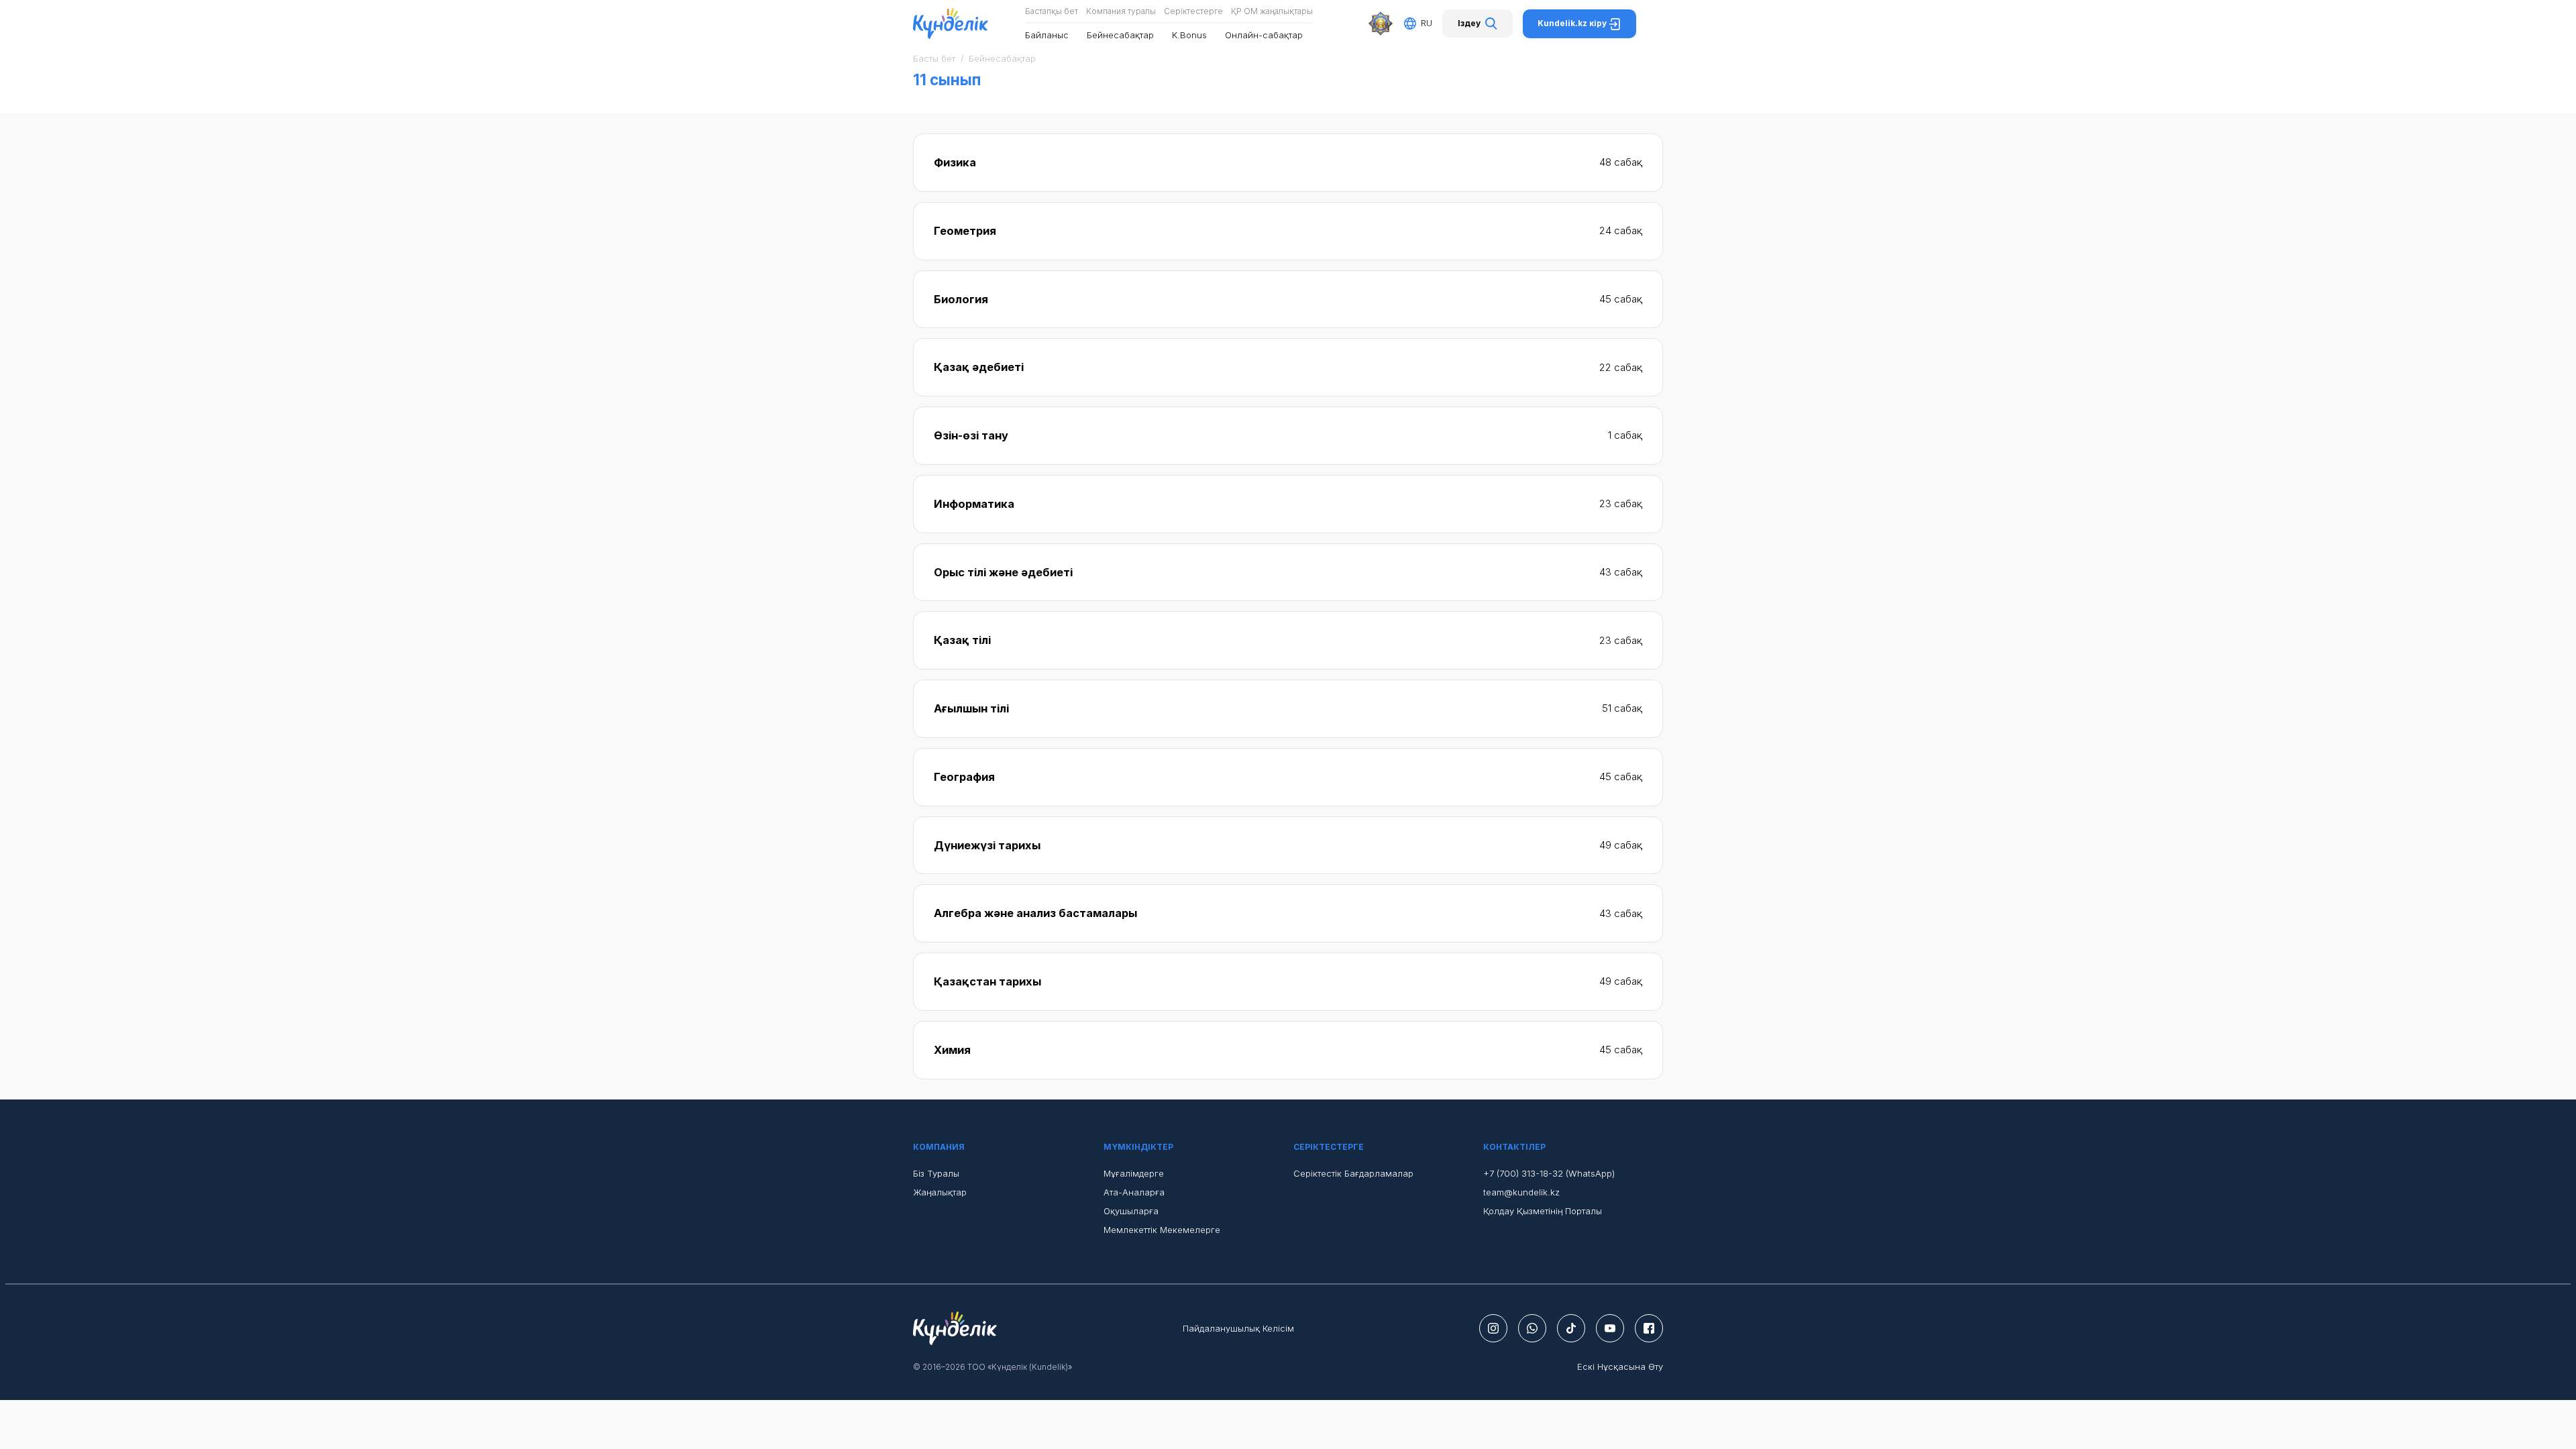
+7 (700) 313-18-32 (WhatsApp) (1549, 1173)
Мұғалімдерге (1134, 1173)
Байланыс (1047, 35)
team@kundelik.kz (1521, 1192)
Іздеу (1469, 23)
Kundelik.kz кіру (1573, 23)
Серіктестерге (1193, 11)
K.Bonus (1189, 35)
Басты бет (934, 58)
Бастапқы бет (1052, 11)
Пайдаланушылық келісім (1238, 1328)
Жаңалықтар (940, 1192)
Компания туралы (1121, 11)
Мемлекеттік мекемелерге (1162, 1230)
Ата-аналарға (1134, 1192)
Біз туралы (936, 1173)
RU (1427, 23)
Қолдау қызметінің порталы (1543, 1211)
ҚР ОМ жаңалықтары (1272, 11)
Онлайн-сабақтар (1264, 35)
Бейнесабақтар (1120, 35)
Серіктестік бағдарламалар (1353, 1173)
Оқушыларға (1131, 1211)
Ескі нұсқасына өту (1620, 1366)
